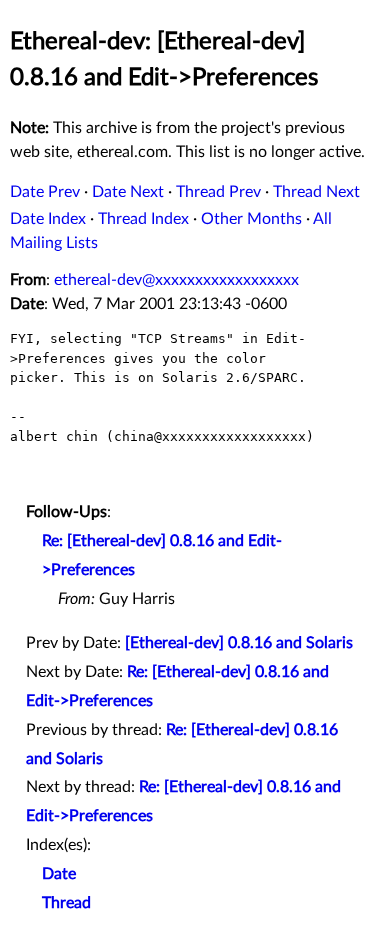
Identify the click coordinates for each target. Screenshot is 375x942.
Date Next (128, 192)
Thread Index (143, 219)
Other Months (251, 219)
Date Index (48, 219)
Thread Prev (218, 192)
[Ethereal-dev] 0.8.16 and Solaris (239, 643)
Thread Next (316, 192)
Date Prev (45, 192)
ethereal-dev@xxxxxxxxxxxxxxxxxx (176, 280)
